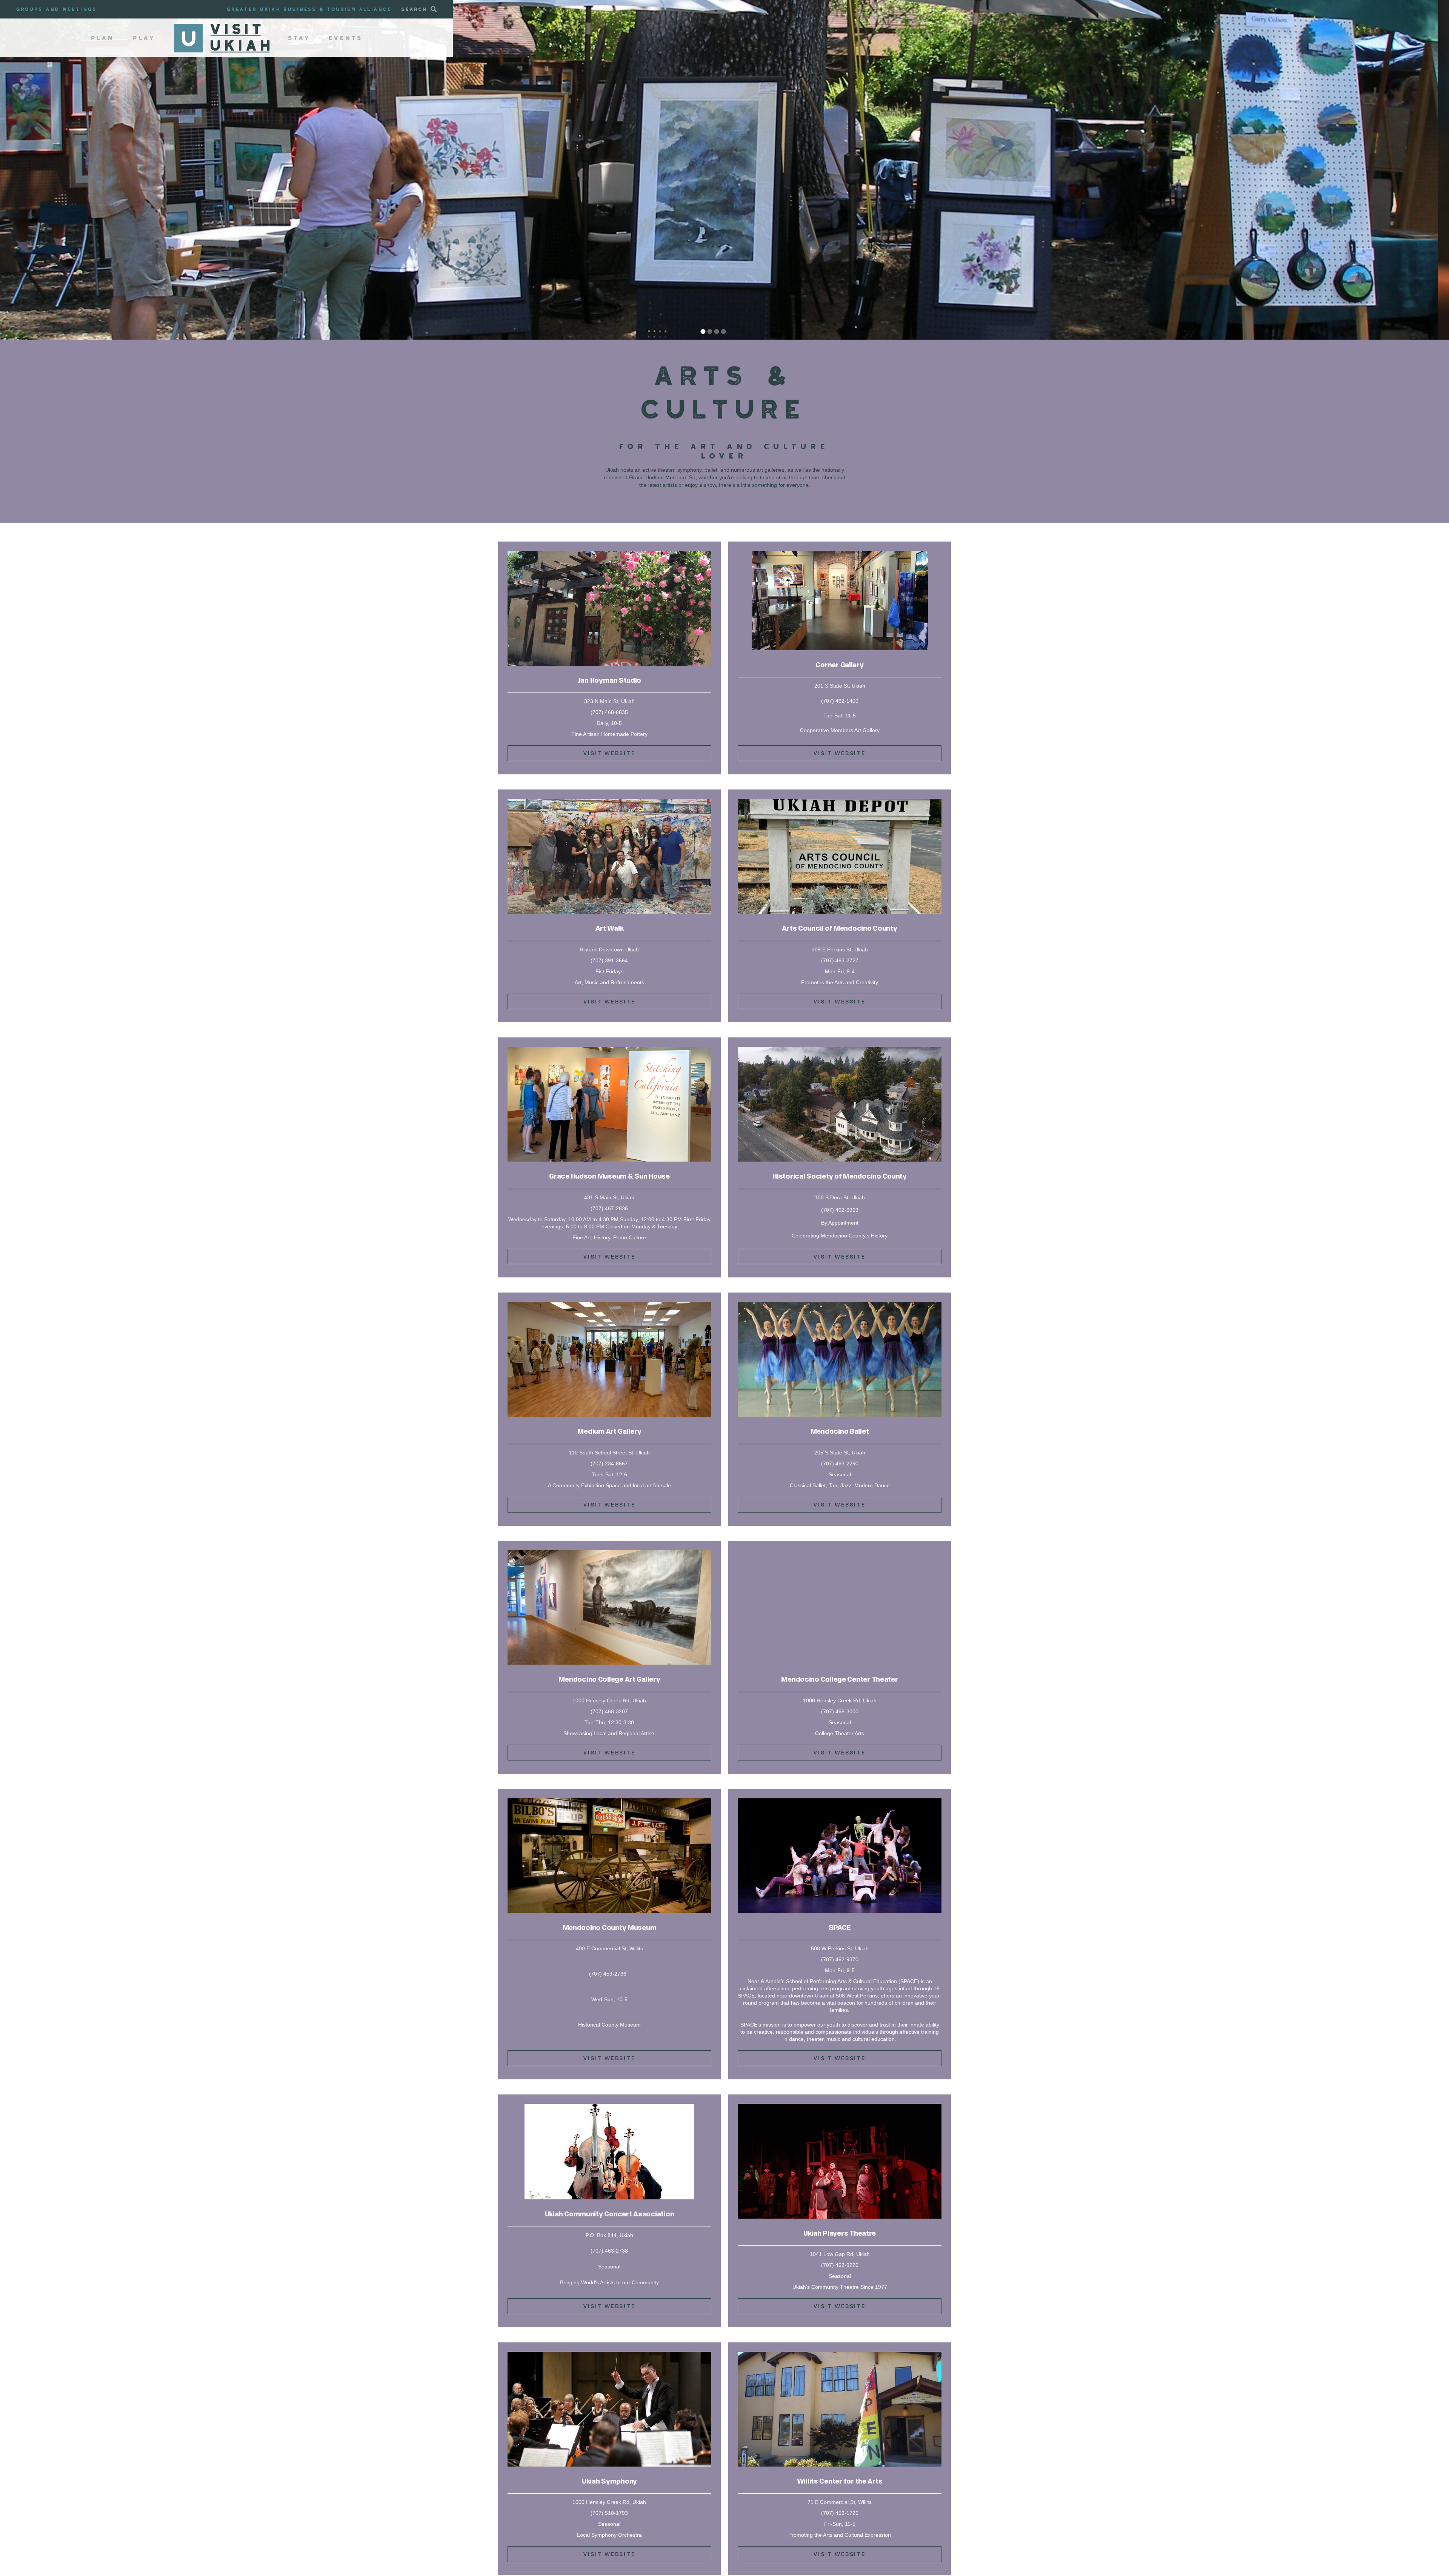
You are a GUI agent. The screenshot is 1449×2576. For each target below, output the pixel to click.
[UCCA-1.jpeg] (609, 2107)
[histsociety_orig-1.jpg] (840, 1049)
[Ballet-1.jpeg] (840, 1305)
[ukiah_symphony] (609, 2354)
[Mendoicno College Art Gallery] (609, 1553)
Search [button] (415, 9)
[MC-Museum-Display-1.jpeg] (609, 1801)
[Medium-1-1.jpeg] (609, 1305)
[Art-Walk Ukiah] (609, 802)
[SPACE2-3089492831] (840, 1801)
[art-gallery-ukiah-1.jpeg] (840, 554)
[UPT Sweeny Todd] (840, 2107)
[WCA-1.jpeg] (840, 2354)
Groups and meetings (57, 9)
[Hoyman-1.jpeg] (609, 554)
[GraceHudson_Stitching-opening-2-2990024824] (609, 1049)
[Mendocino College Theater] (840, 1553)
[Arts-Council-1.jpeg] (840, 802)
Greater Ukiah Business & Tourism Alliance (309, 9)
